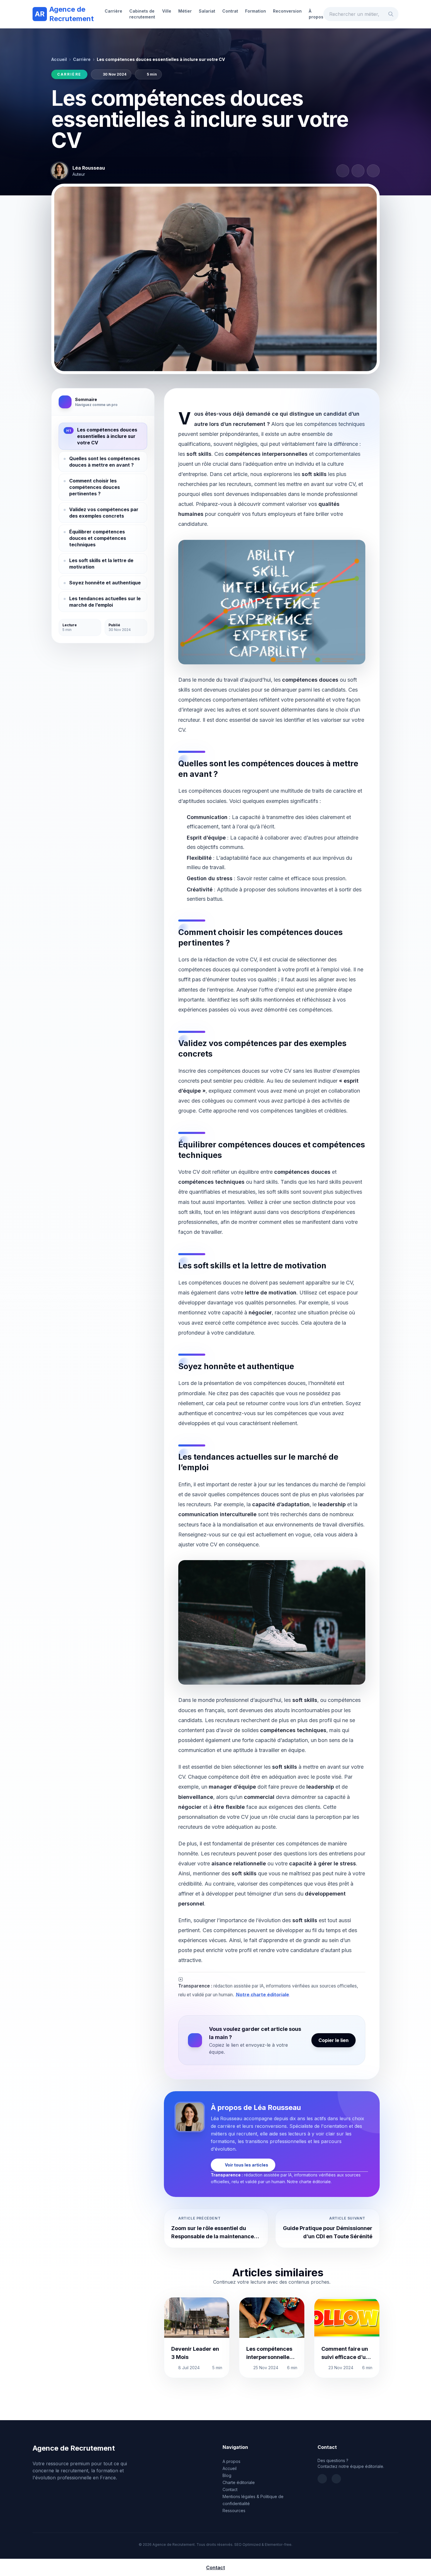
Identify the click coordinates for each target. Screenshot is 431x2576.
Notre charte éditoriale (263, 1995)
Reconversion (287, 11)
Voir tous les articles (247, 2165)
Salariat (207, 11)
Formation (256, 11)
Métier (185, 11)
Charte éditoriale (239, 2482)
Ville (167, 11)
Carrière (113, 11)
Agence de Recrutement (64, 14)
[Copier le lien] (373, 171)
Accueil (59, 59)
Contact (230, 2489)
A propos (231, 2461)
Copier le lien (334, 2040)
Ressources (234, 2511)
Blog (227, 2475)
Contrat (230, 11)
